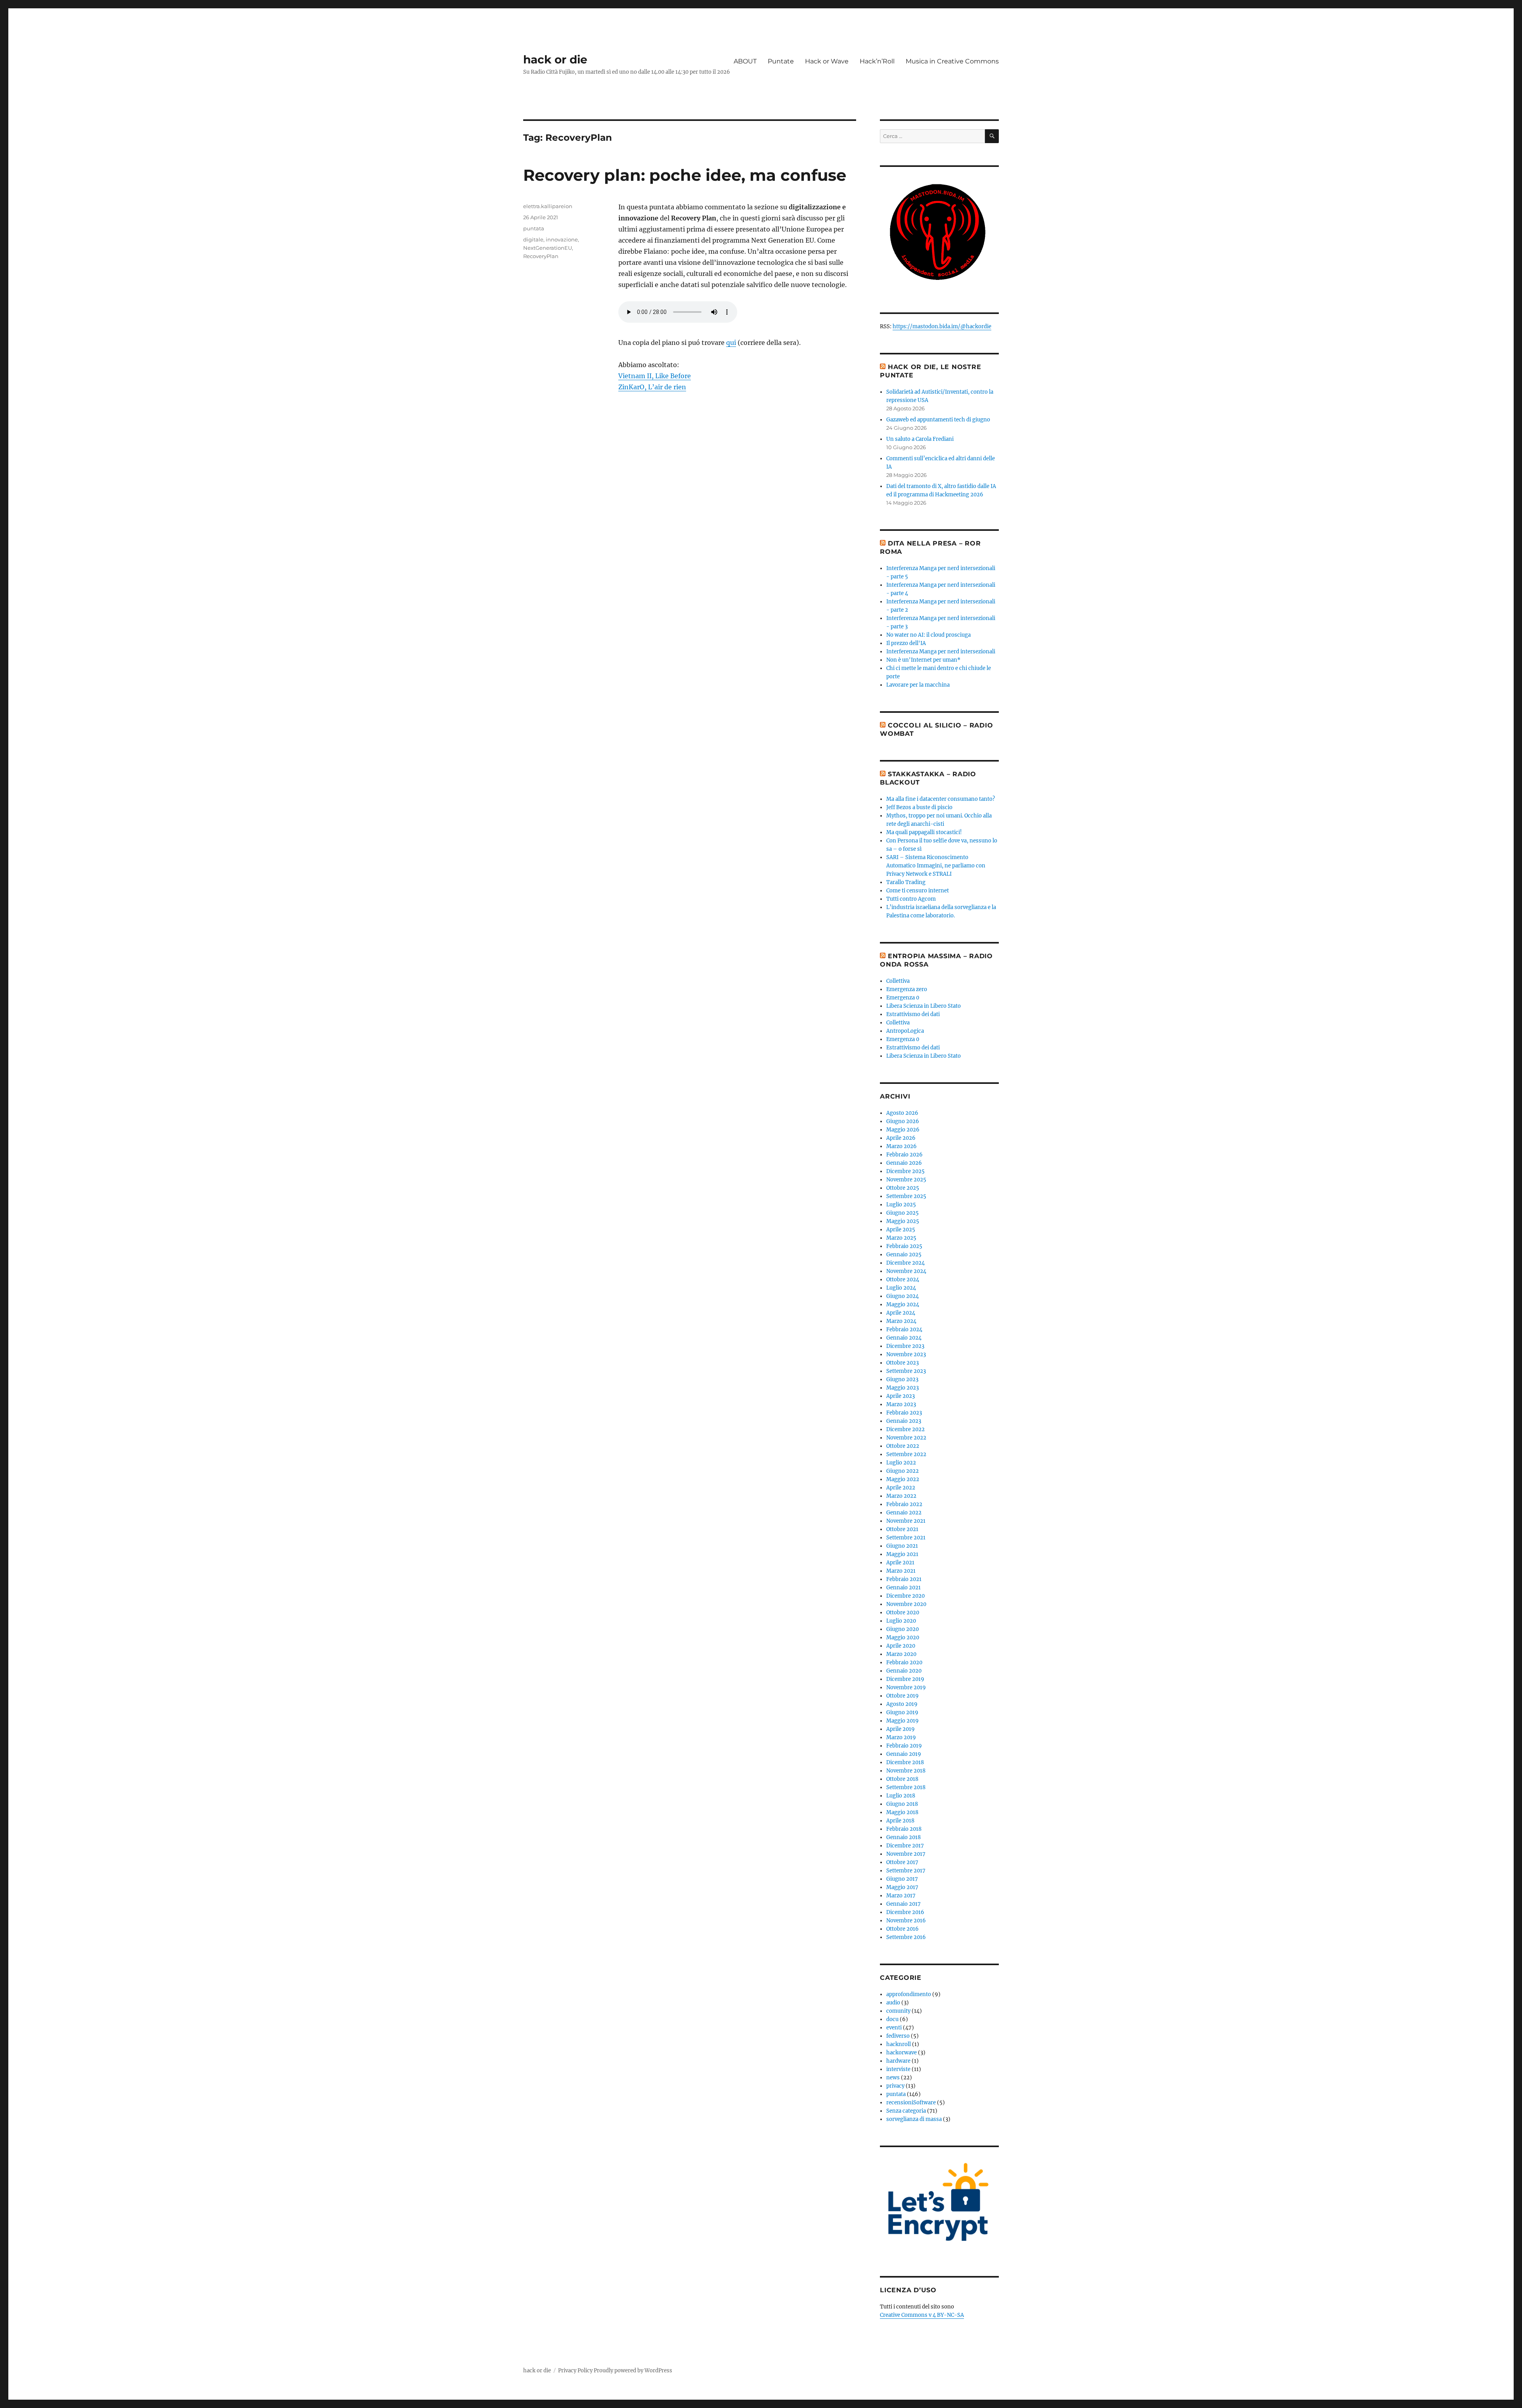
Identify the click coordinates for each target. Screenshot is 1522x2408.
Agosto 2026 (902, 1113)
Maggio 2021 (902, 1554)
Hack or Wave (827, 61)
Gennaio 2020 (904, 1671)
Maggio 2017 (902, 1887)
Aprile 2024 (901, 1313)
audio (893, 2003)
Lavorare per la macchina (918, 685)
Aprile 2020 (901, 1646)
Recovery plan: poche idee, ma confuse (685, 175)
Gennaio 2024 (904, 1338)
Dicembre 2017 (905, 1846)
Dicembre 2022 (905, 1429)
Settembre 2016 (906, 1937)
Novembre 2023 (906, 1354)
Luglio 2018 (901, 1796)
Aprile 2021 (900, 1563)
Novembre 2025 (906, 1180)
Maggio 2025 (903, 1221)
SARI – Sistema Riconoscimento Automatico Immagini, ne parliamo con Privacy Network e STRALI (936, 866)
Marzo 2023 (901, 1404)
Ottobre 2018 (902, 1779)
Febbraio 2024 (904, 1329)
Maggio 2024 (903, 1304)
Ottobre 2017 (902, 1862)
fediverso (898, 2036)
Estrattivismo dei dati (913, 1014)
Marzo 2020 (901, 1654)
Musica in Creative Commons (952, 61)
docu (892, 2019)
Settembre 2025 (906, 1196)
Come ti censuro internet (918, 891)
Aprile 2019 (901, 1729)
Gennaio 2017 (903, 1904)
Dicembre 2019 (905, 1679)
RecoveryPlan (541, 256)
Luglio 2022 (901, 1463)
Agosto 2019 (902, 1704)
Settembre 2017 (906, 1871)
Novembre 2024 (906, 1271)
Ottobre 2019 (902, 1696)
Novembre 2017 (906, 1854)
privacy (895, 2086)
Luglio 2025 (901, 1205)
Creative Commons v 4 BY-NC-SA (922, 2315)
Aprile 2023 (901, 1396)
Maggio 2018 (902, 1812)
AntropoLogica (905, 1031)
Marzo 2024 (901, 1321)
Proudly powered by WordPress (633, 2371)
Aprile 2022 (901, 1488)
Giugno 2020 (902, 1629)
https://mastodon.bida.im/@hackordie (942, 326)
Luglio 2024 (901, 1288)
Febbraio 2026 (904, 1155)
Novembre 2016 (906, 1921)
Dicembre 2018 (905, 1762)
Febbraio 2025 (904, 1246)
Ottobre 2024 (903, 1280)
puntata (534, 228)
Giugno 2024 (902, 1296)
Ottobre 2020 (903, 1613)
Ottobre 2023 (902, 1363)
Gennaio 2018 (903, 1837)
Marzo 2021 (901, 1571)
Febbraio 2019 (904, 1746)
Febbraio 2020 (904, 1662)
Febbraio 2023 (904, 1413)
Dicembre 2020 (905, 1596)
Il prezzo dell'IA (906, 643)
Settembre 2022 (906, 1454)
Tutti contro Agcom (911, 899)
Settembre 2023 (906, 1371)
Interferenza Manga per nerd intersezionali (941, 652)
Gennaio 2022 (904, 1513)
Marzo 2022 (901, 1496)
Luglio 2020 (901, 1621)
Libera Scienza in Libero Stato (924, 1006)
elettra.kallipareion (548, 206)
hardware (898, 2061)
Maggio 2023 (902, 1388)
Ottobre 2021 (902, 1529)
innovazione (562, 239)
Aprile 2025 (901, 1230)
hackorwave (902, 2053)
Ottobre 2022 (903, 1446)
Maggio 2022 (903, 1479)
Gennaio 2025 (904, 1255)
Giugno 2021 (902, 1546)
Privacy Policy (575, 2371)
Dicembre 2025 (905, 1171)
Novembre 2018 (906, 1771)
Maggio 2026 (903, 1130)
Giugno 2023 (902, 1379)
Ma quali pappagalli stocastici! (924, 832)
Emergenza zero (907, 989)
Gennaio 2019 (904, 1754)
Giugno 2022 (902, 1471)
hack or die (555, 59)
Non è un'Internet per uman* (923, 660)
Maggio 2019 (902, 1721)
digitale (533, 239)
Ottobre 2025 (903, 1188)
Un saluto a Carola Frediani (920, 439)
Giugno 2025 (902, 1213)
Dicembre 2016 (905, 1912)
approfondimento (909, 1994)
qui (731, 343)
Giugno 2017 (902, 1879)
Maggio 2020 (903, 1638)
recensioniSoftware (911, 2103)
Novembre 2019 (906, 1687)
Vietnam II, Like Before (655, 376)
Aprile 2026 (901, 1138)
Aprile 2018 (900, 1821)
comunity (898, 2011)
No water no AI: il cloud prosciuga (928, 635)
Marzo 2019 (901, 1737)
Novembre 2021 (906, 1521)
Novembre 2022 (906, 1438)
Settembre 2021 (906, 1538)
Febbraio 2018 (904, 1829)
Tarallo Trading (906, 882)
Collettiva (898, 981)
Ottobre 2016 (902, 1929)
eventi (894, 2028)
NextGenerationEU (548, 248)
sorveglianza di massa (914, 2119)
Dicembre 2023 (905, 1346)
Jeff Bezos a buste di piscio (919, 807)
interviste (898, 2069)
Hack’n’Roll (877, 61)
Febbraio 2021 (904, 1579)
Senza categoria (906, 2111)
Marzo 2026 (902, 1146)
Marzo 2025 (901, 1238)
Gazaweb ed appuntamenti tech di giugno (938, 420)
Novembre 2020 (906, 1604)
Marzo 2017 (901, 1896)
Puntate (781, 61)
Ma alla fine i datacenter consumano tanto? (941, 799)
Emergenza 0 (903, 998)
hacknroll (899, 2044)
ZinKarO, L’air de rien (652, 387)
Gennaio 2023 (904, 1421)
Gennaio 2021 (903, 1588)
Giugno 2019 (902, 1712)
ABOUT (745, 61)
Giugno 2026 (903, 1121)
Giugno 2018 (902, 1804)
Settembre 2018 (906, 1787)
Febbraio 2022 (904, 1504)
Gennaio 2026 (904, 1163)
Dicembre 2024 (905, 1263)
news (893, 2078)
